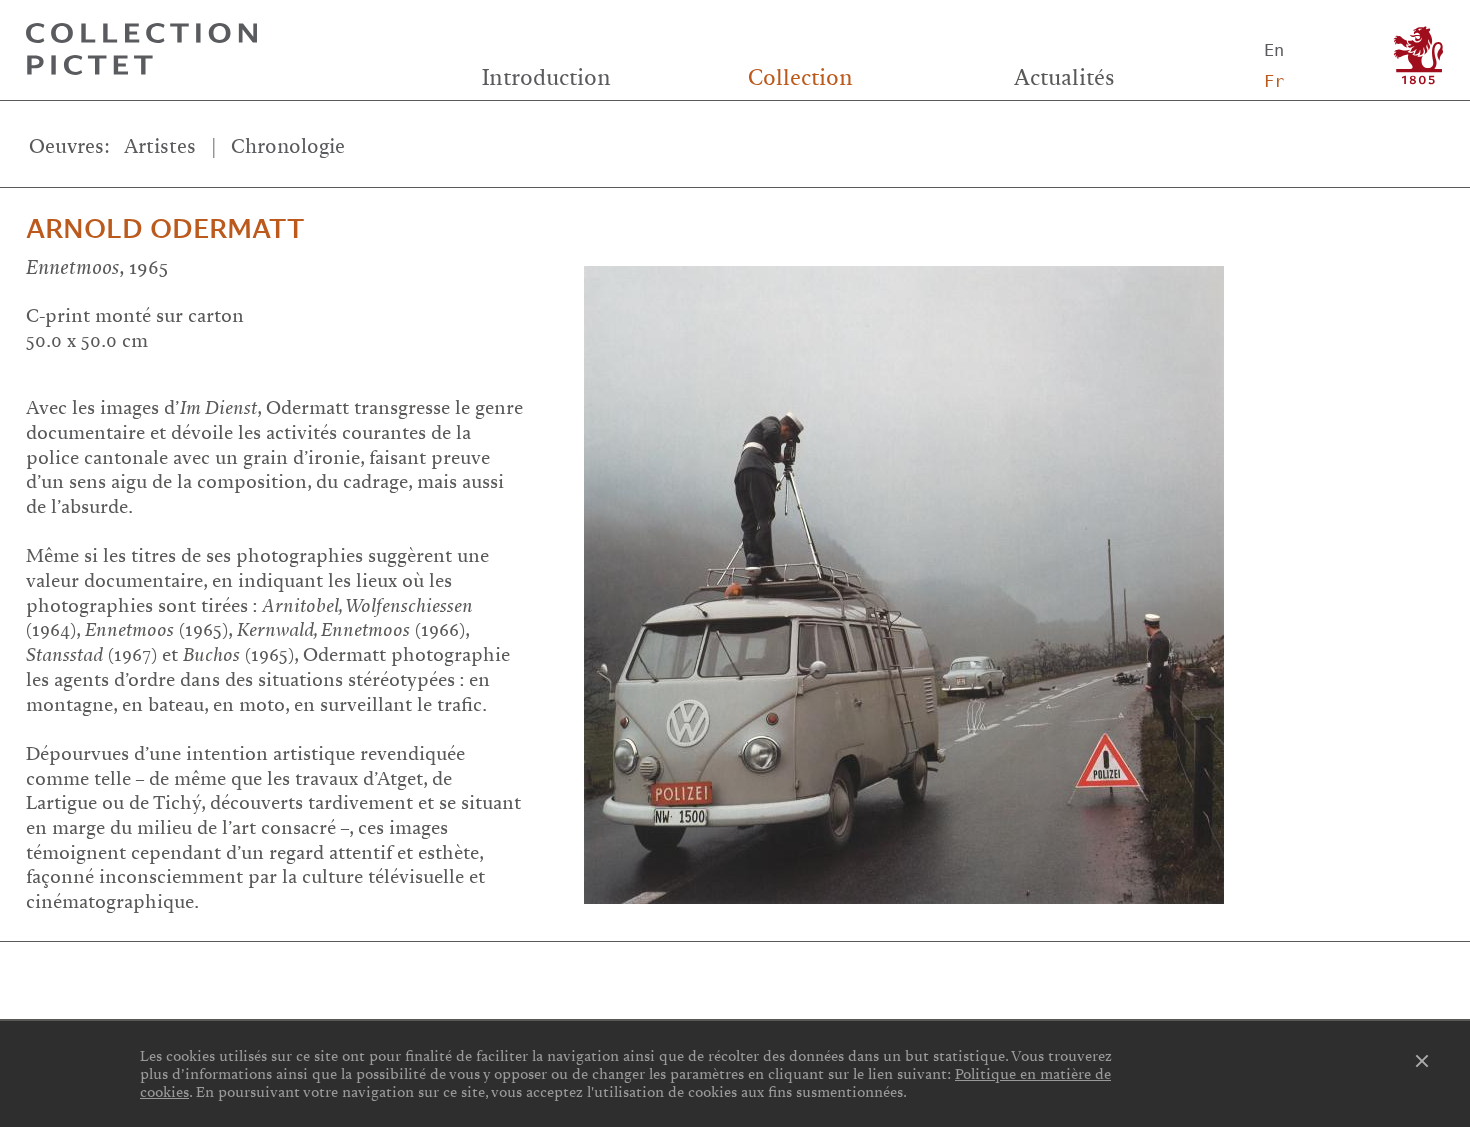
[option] (1016, 572)
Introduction (546, 78)
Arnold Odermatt (165, 229)
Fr (1274, 81)
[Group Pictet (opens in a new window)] (1418, 55)
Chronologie (288, 146)
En (1274, 50)
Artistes (160, 146)
